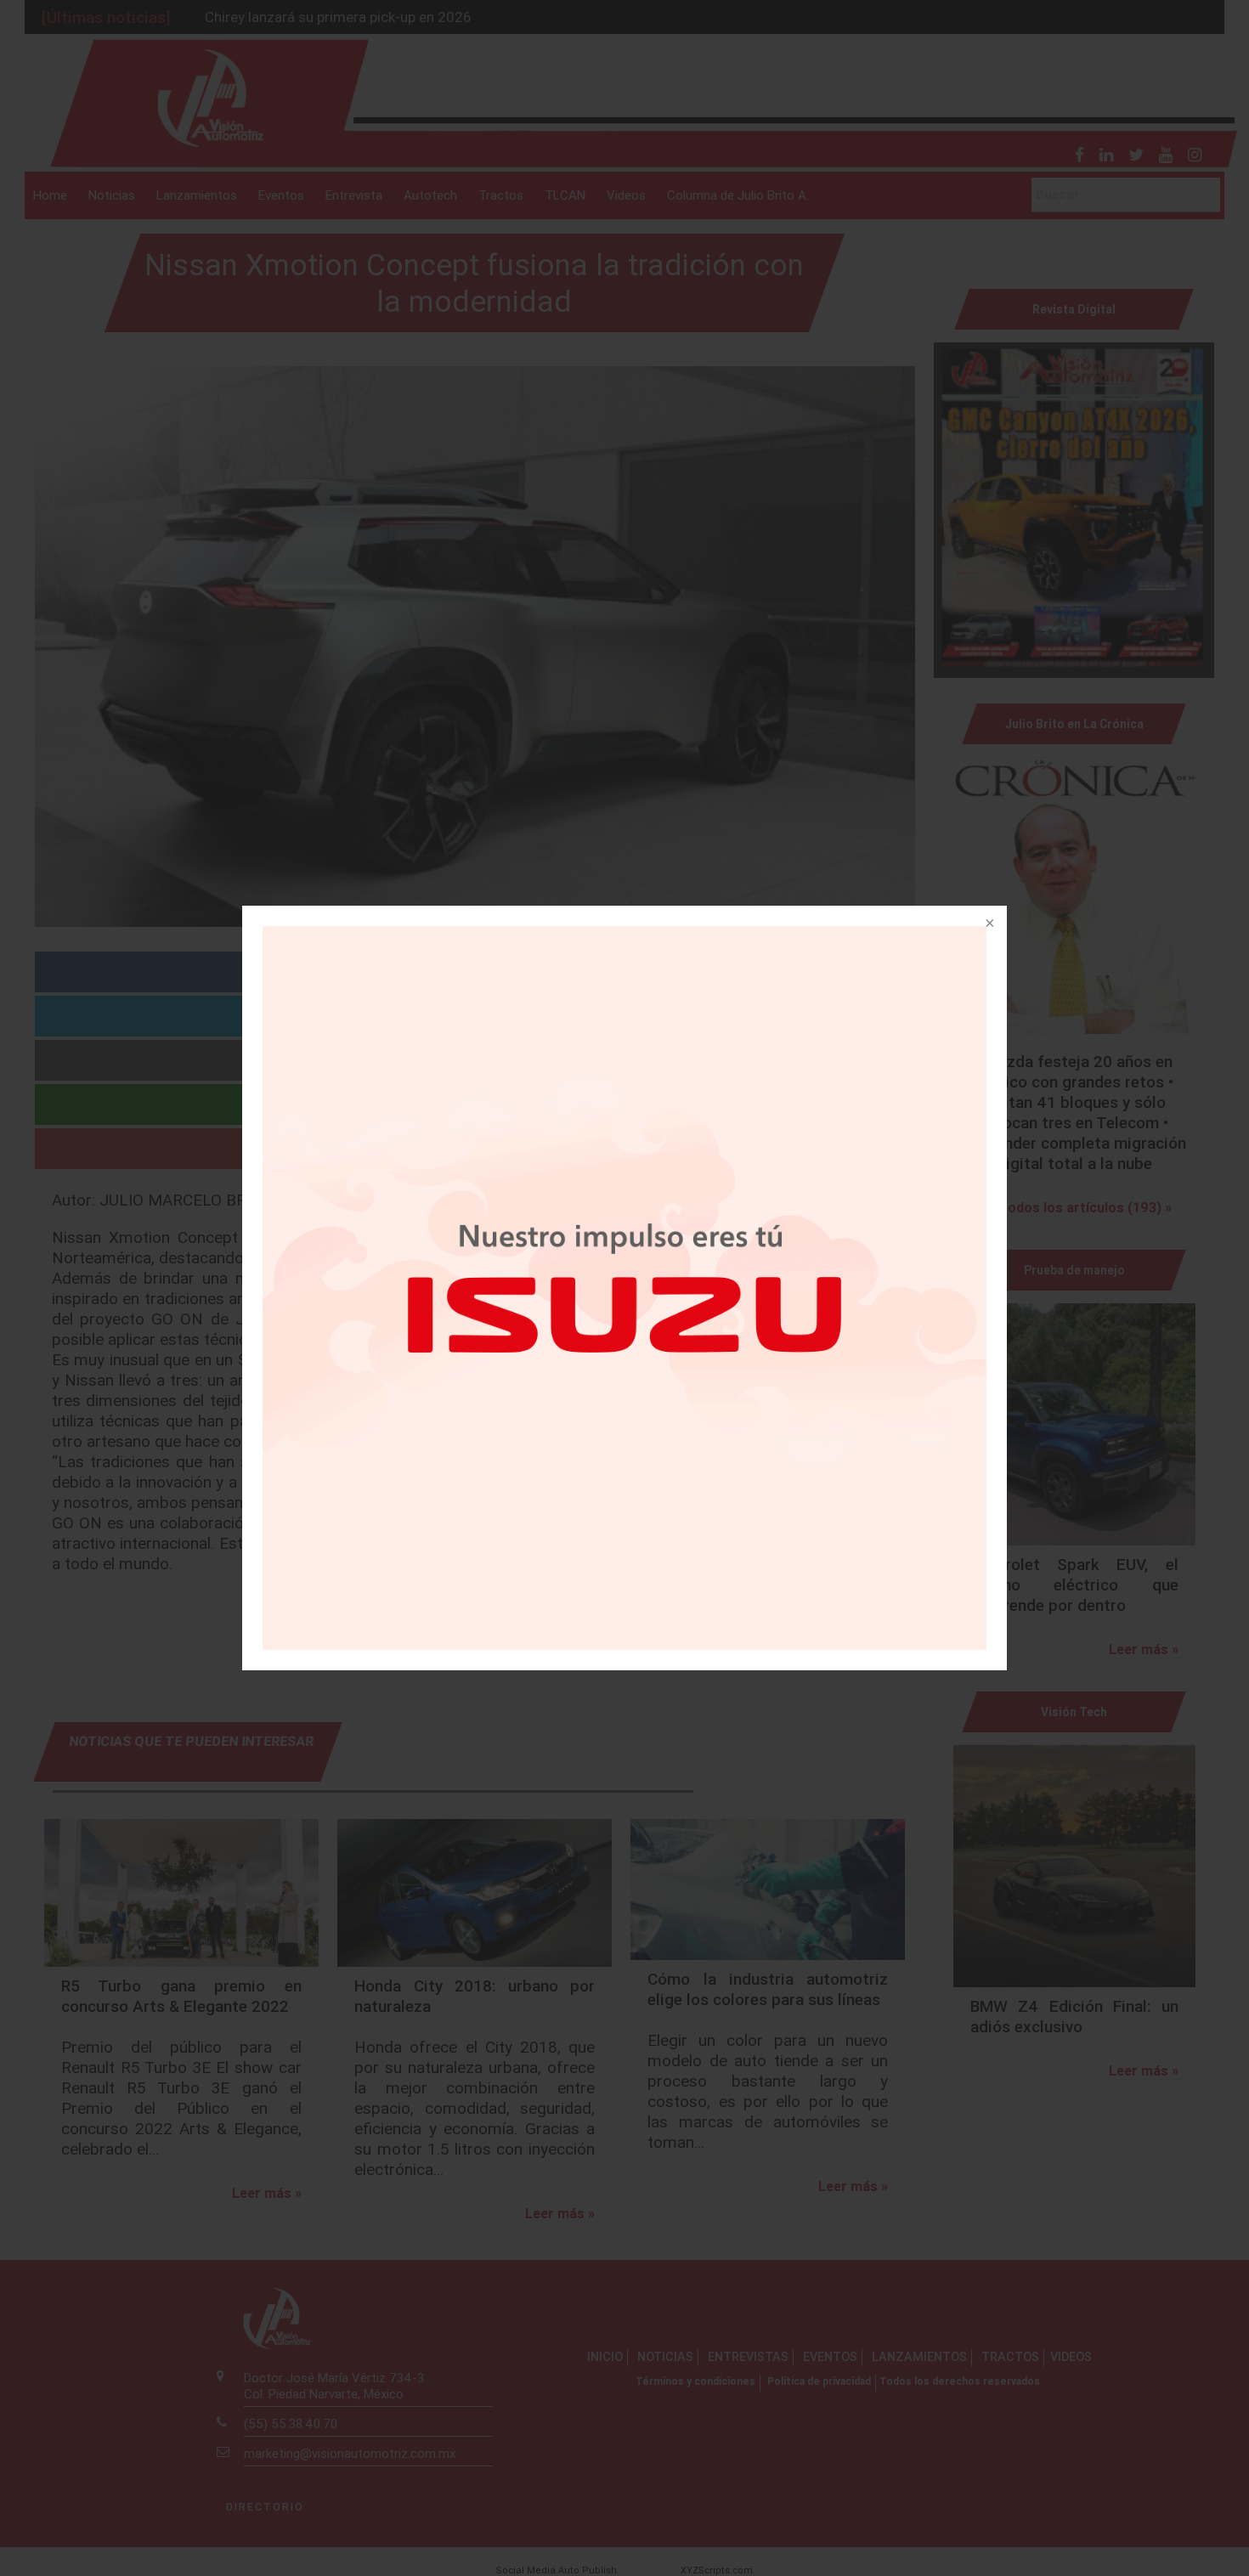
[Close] (988, 924)
